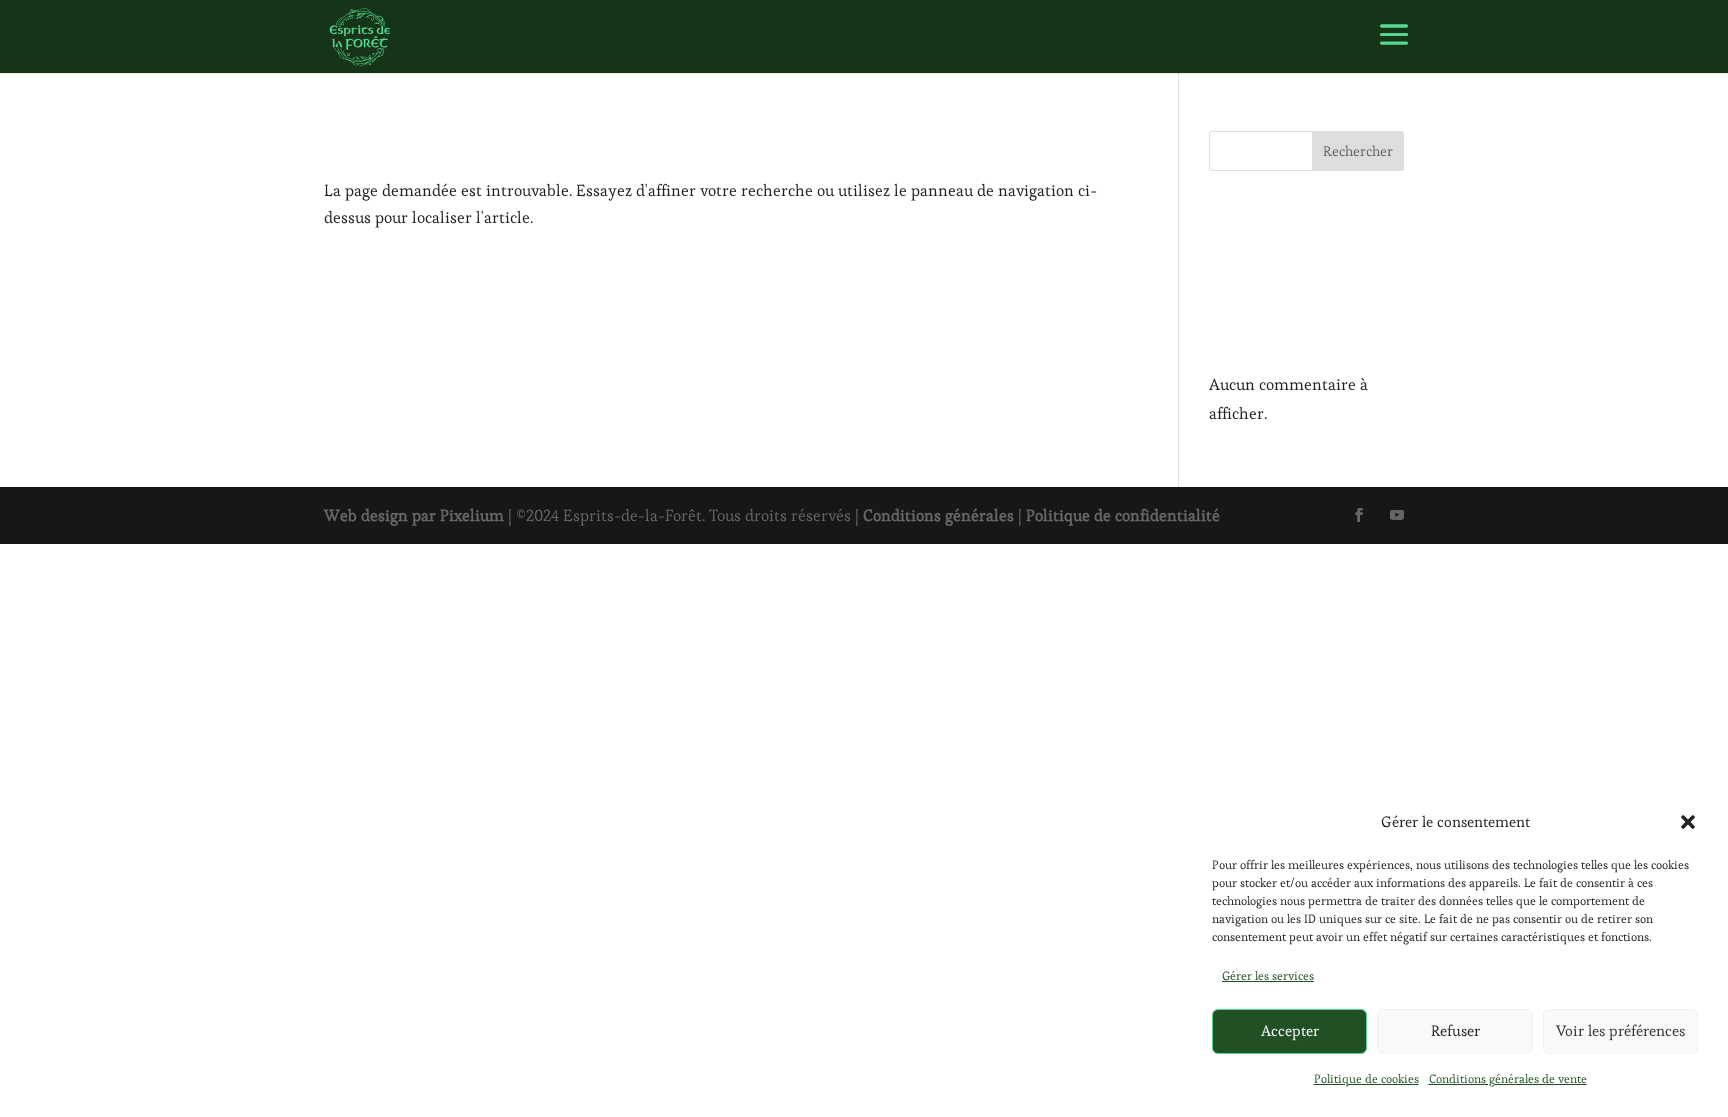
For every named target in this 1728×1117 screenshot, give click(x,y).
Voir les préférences (1620, 1030)
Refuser (1455, 1030)
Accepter (1290, 1030)
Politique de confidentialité (1123, 515)
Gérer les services (1268, 975)
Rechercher (1358, 151)
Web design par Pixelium (414, 515)
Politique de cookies (1366, 1078)
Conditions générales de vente (1508, 1078)
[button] (1688, 822)
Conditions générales (938, 515)
